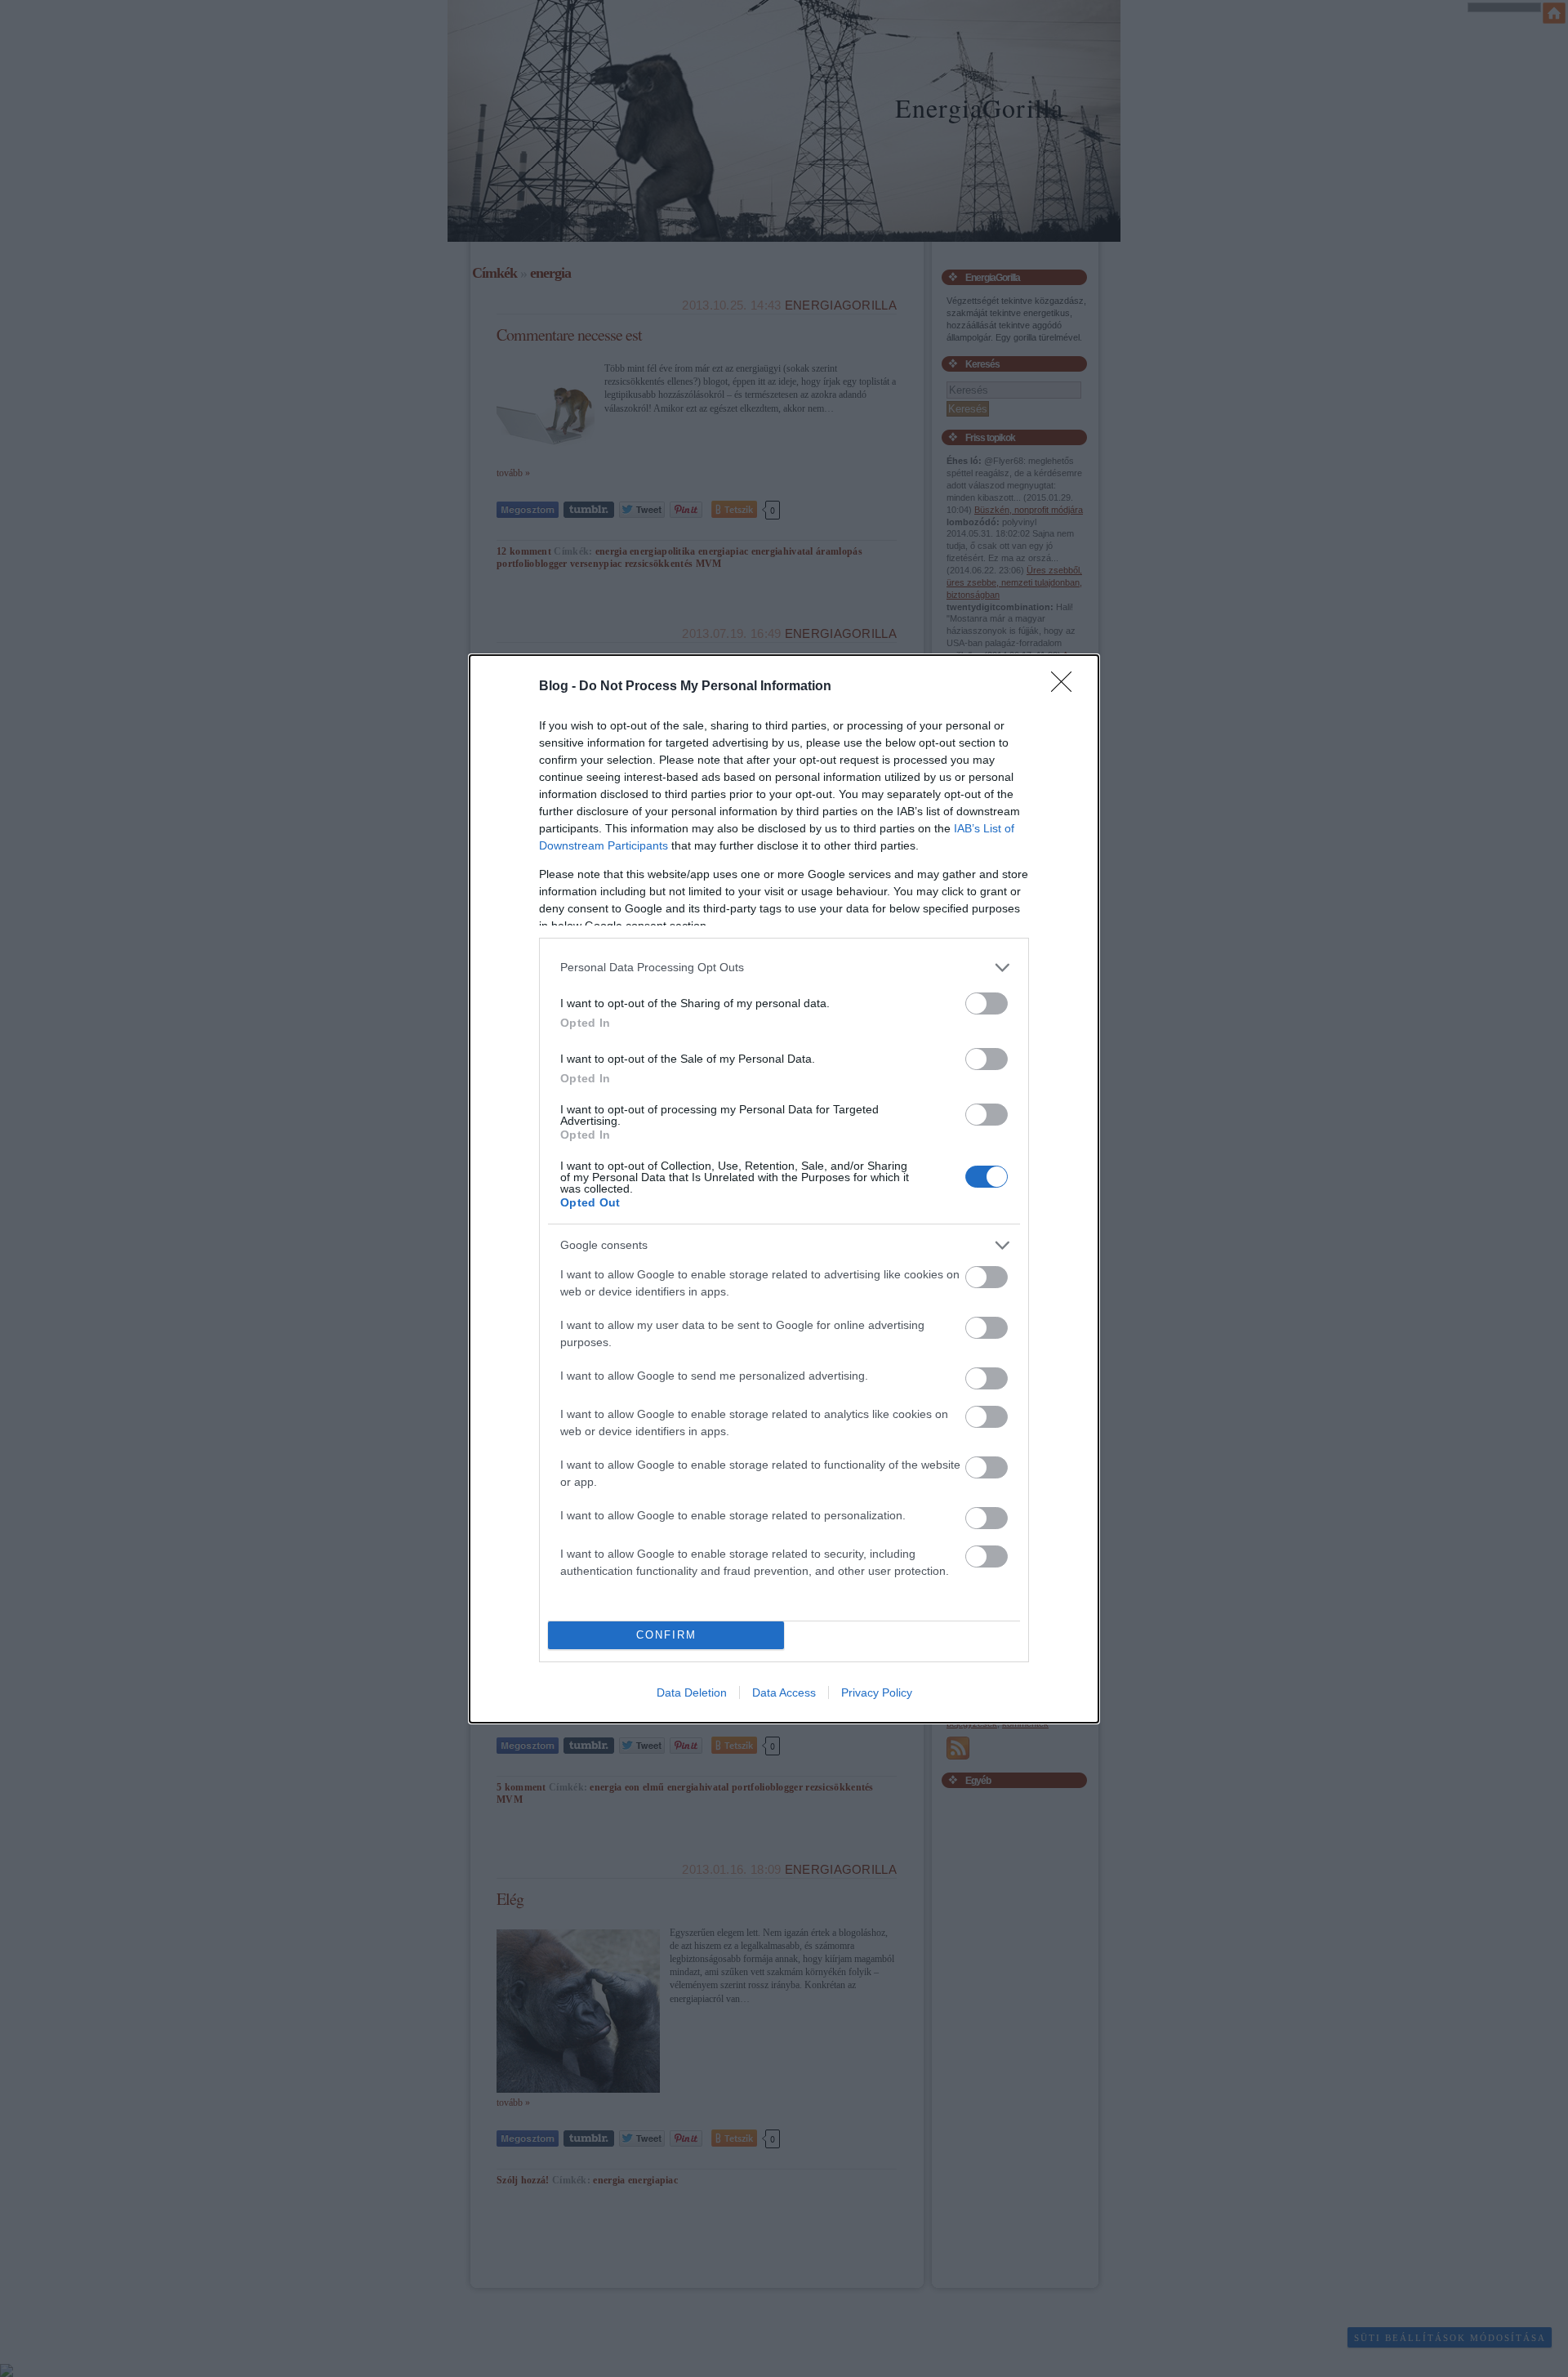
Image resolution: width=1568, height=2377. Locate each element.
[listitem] (784, 968)
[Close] (1067, 687)
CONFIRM (666, 1635)
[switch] (987, 1003)
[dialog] (784, 1189)
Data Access (784, 1692)
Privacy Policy (877, 1692)
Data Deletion (692, 1692)
